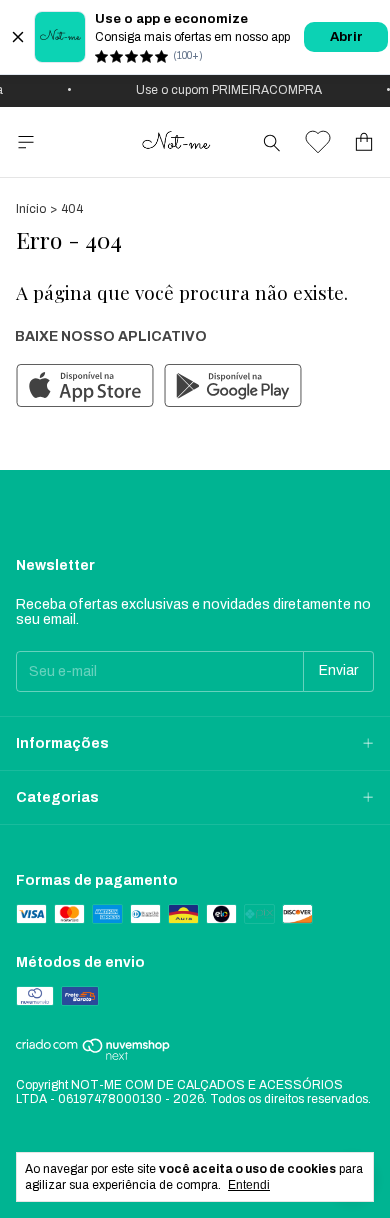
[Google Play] (233, 387)
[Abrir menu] (26, 142)
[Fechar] (18, 37)
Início (31, 209)
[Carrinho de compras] (364, 142)
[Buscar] (272, 142)
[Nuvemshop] (93, 1057)
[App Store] (85, 387)
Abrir (346, 37)
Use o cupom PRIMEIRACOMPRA (226, 90)
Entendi (249, 1185)
